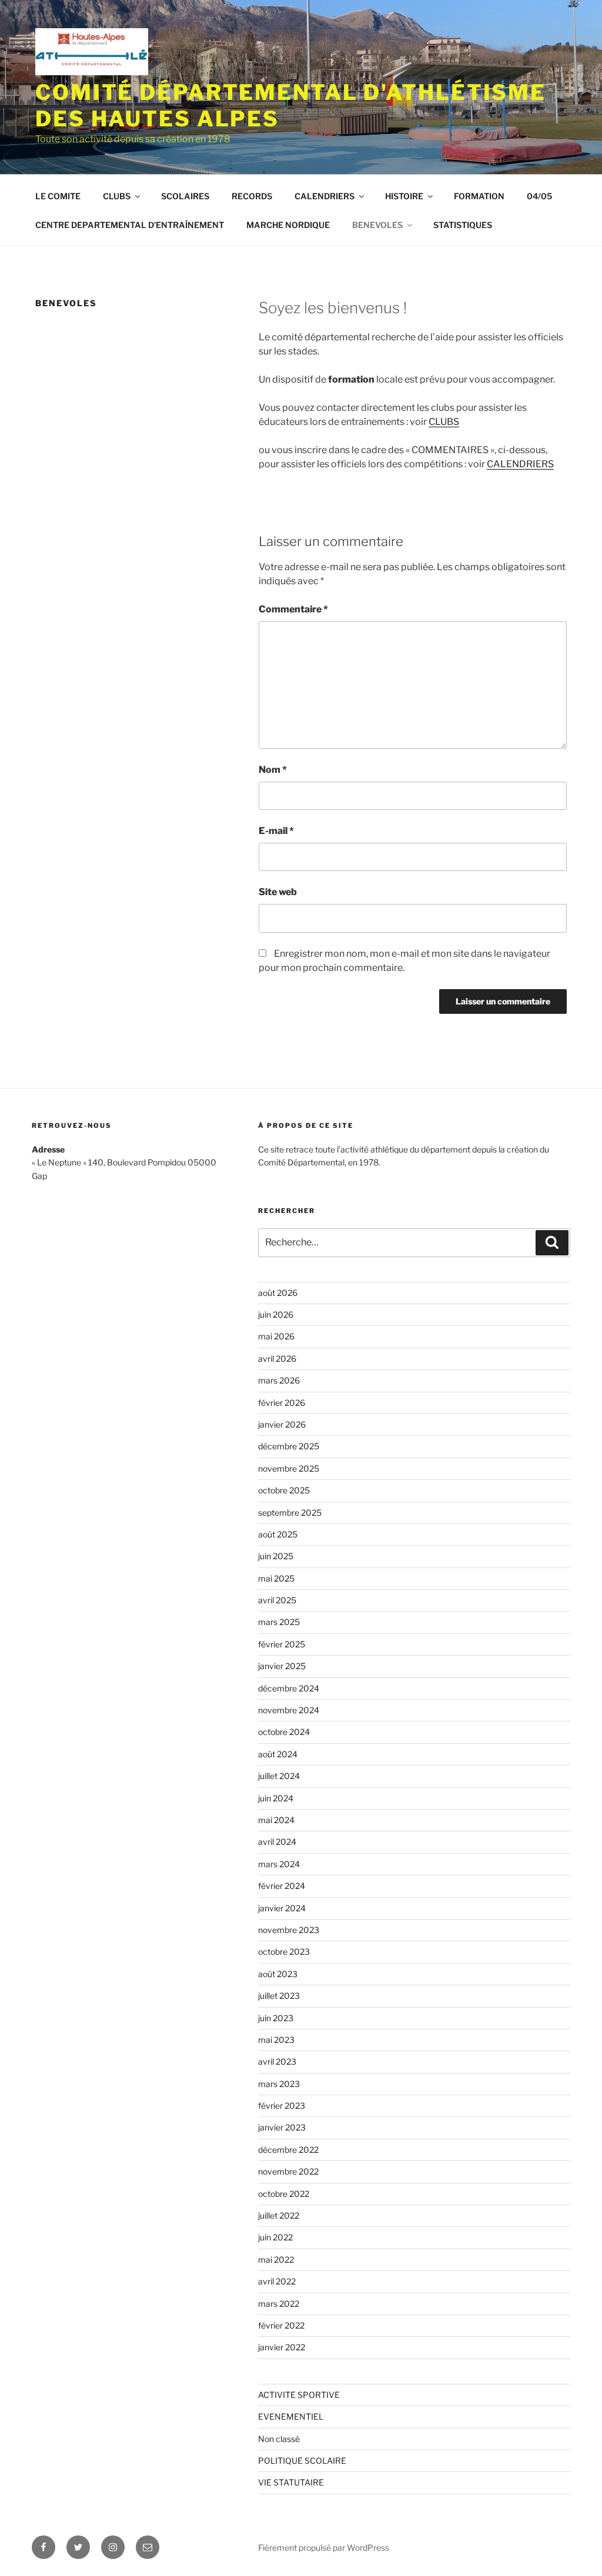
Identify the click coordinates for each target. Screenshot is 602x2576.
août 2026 (278, 1293)
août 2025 (278, 1534)
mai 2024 (276, 1820)
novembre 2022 (288, 2171)
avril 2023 (277, 2061)
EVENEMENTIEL (291, 2416)
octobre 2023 (284, 1952)
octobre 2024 (284, 1732)
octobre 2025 (284, 1490)
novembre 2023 (289, 1930)
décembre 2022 (288, 2150)
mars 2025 (279, 1622)
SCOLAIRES (185, 196)
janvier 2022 (282, 2347)
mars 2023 (279, 2084)
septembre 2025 (290, 1513)
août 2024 (278, 1754)
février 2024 (282, 1886)
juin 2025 (276, 1556)
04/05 (539, 196)
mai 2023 (276, 2040)
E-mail (276, 831)
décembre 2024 (289, 1688)
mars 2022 (279, 2304)
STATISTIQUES (463, 225)
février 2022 (281, 2325)
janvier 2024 (282, 1908)
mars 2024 (279, 1864)
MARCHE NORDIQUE (288, 225)
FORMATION (479, 196)
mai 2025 (276, 1578)
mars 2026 (279, 1380)
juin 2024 (276, 1798)
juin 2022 (275, 2237)
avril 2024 (277, 1842)
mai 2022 (276, 2260)
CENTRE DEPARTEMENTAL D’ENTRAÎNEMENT (130, 225)
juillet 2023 (279, 1996)
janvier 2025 (282, 1666)
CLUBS (117, 196)
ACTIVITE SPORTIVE (299, 2395)
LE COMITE (58, 196)
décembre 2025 (289, 1446)
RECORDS (252, 196)
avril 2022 (277, 2281)
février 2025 (282, 1644)
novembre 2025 (289, 1468)
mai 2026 (276, 1336)
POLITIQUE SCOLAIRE (302, 2461)
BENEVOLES (377, 225)
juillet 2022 (279, 2215)
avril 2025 (277, 1600)
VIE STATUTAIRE (291, 2482)
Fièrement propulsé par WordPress (324, 2547)
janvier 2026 (282, 1424)
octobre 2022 (284, 2194)
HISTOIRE (404, 196)
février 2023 (282, 2106)
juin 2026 (276, 1314)
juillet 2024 (279, 1776)
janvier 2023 (282, 2127)
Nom (273, 770)
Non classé (279, 2439)
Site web (278, 892)
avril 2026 (277, 1359)
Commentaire (293, 609)
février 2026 (282, 1403)
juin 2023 (276, 2018)
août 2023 (278, 1974)
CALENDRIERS (325, 196)
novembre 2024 (289, 1710)
